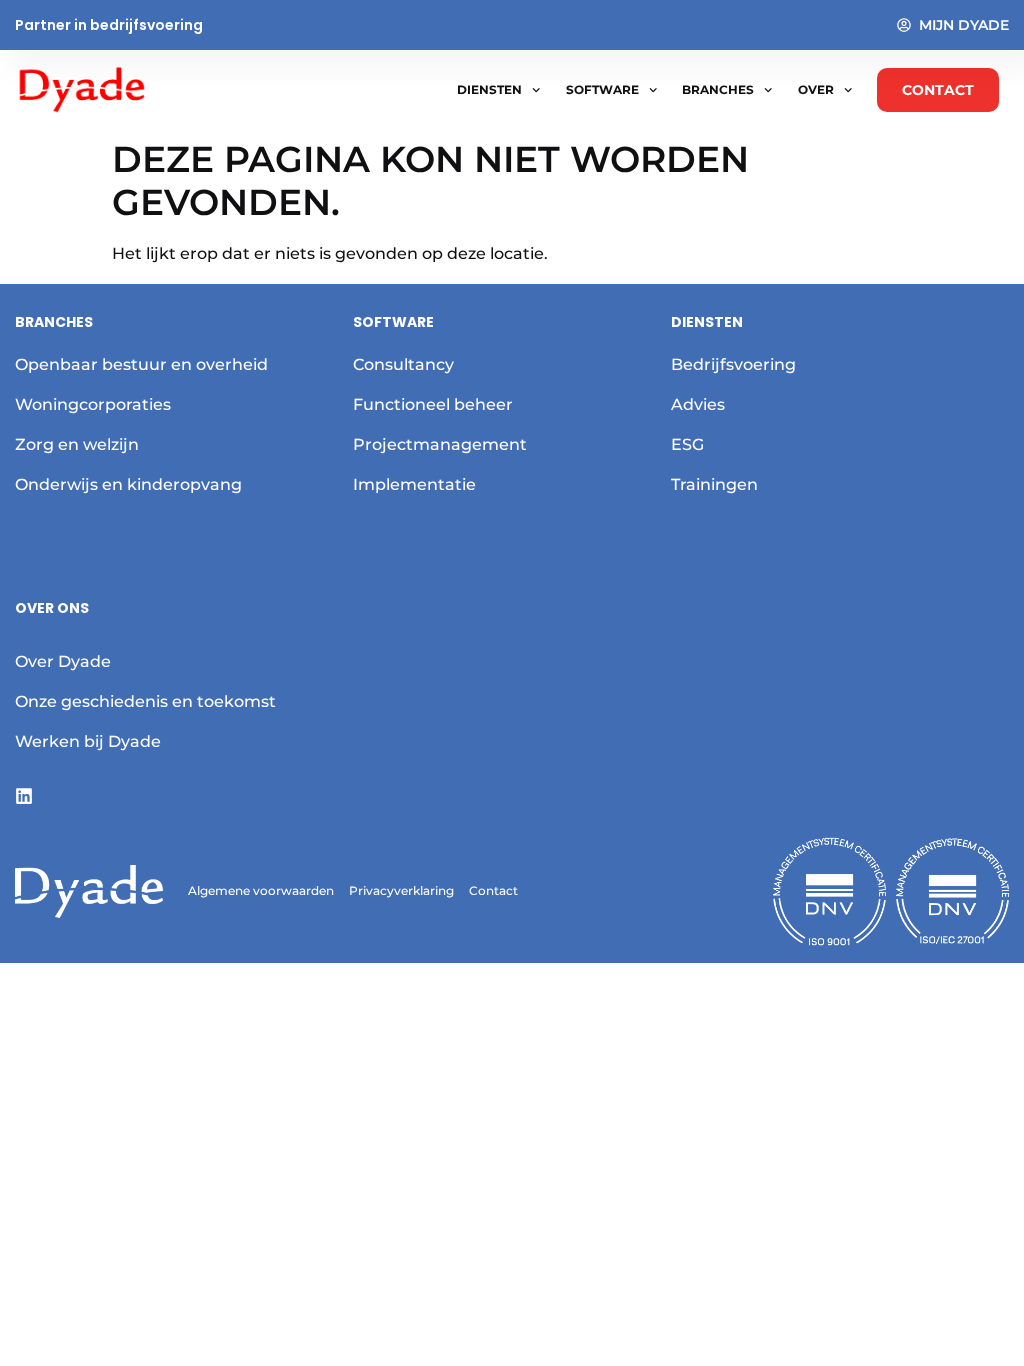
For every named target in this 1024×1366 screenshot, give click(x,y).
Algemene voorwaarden (261, 890)
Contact (493, 890)
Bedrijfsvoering (733, 364)
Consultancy (403, 364)
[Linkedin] (24, 796)
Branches (718, 89)
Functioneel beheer (433, 404)
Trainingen (714, 484)
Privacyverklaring (401, 890)
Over (816, 89)
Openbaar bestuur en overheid (141, 364)
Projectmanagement (440, 444)
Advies (698, 404)
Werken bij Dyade (88, 741)
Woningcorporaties (93, 404)
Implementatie (414, 484)
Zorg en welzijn (77, 444)
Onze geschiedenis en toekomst (145, 701)
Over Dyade (63, 661)
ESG (687, 444)
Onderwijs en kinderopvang (128, 484)
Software (602, 89)
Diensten (489, 89)
